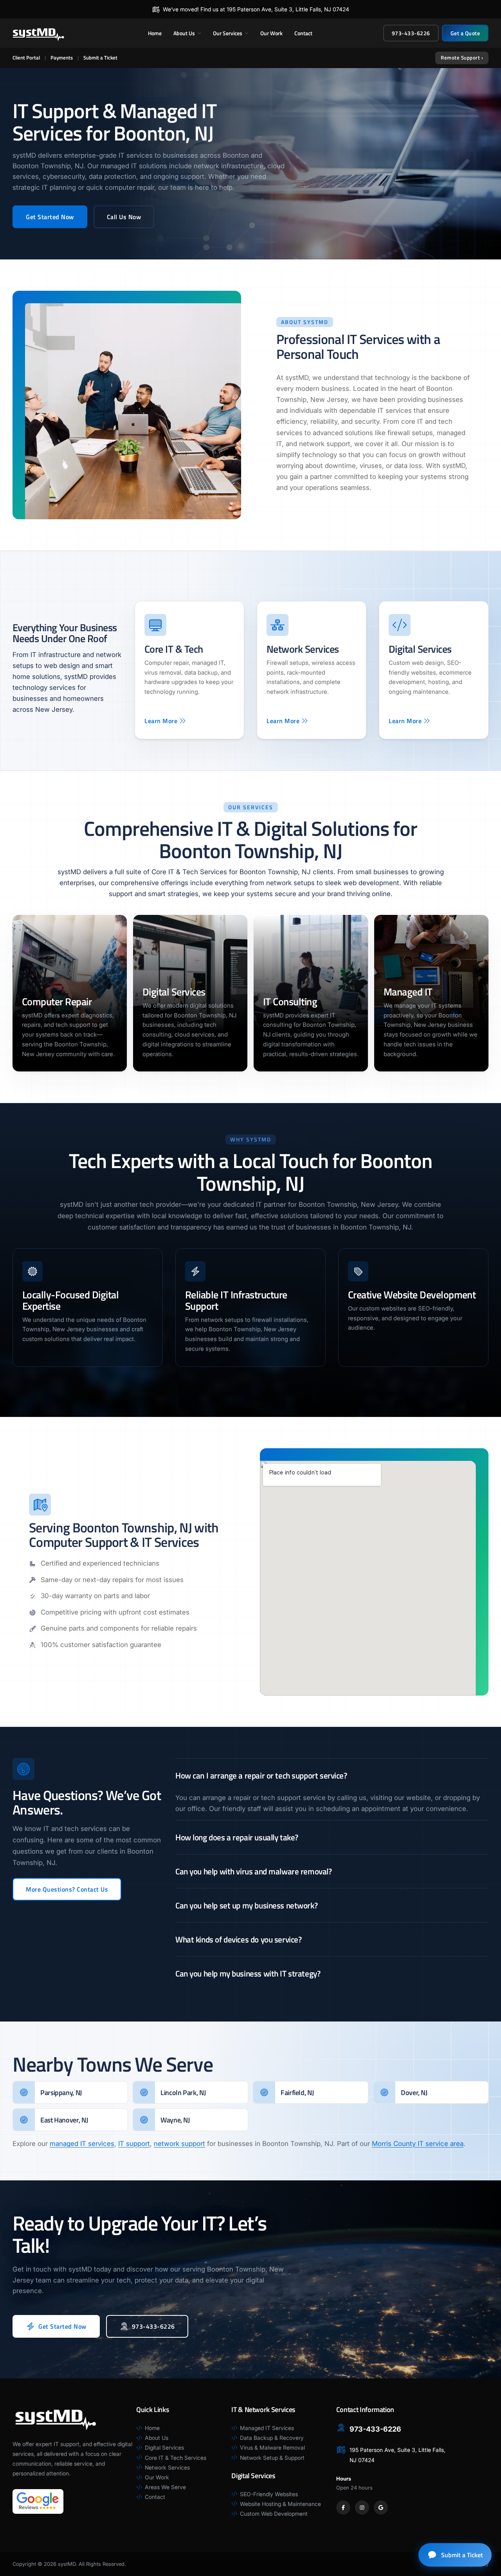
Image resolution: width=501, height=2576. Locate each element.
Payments (62, 58)
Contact (303, 33)
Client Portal (26, 58)
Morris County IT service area (418, 2144)
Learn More (161, 721)
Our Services (228, 33)
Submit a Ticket (100, 58)
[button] (332, 1775)
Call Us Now (124, 217)
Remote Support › (462, 58)
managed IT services (82, 2144)
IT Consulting (290, 1002)
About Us (184, 33)
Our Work (271, 33)
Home (155, 33)
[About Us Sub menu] (199, 33)
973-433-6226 (411, 33)
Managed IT (408, 992)
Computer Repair (57, 1002)
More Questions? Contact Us (67, 1889)
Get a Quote (465, 33)
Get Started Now (50, 217)
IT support (134, 2144)
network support (179, 2144)
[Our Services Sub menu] (247, 33)
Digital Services (174, 992)
